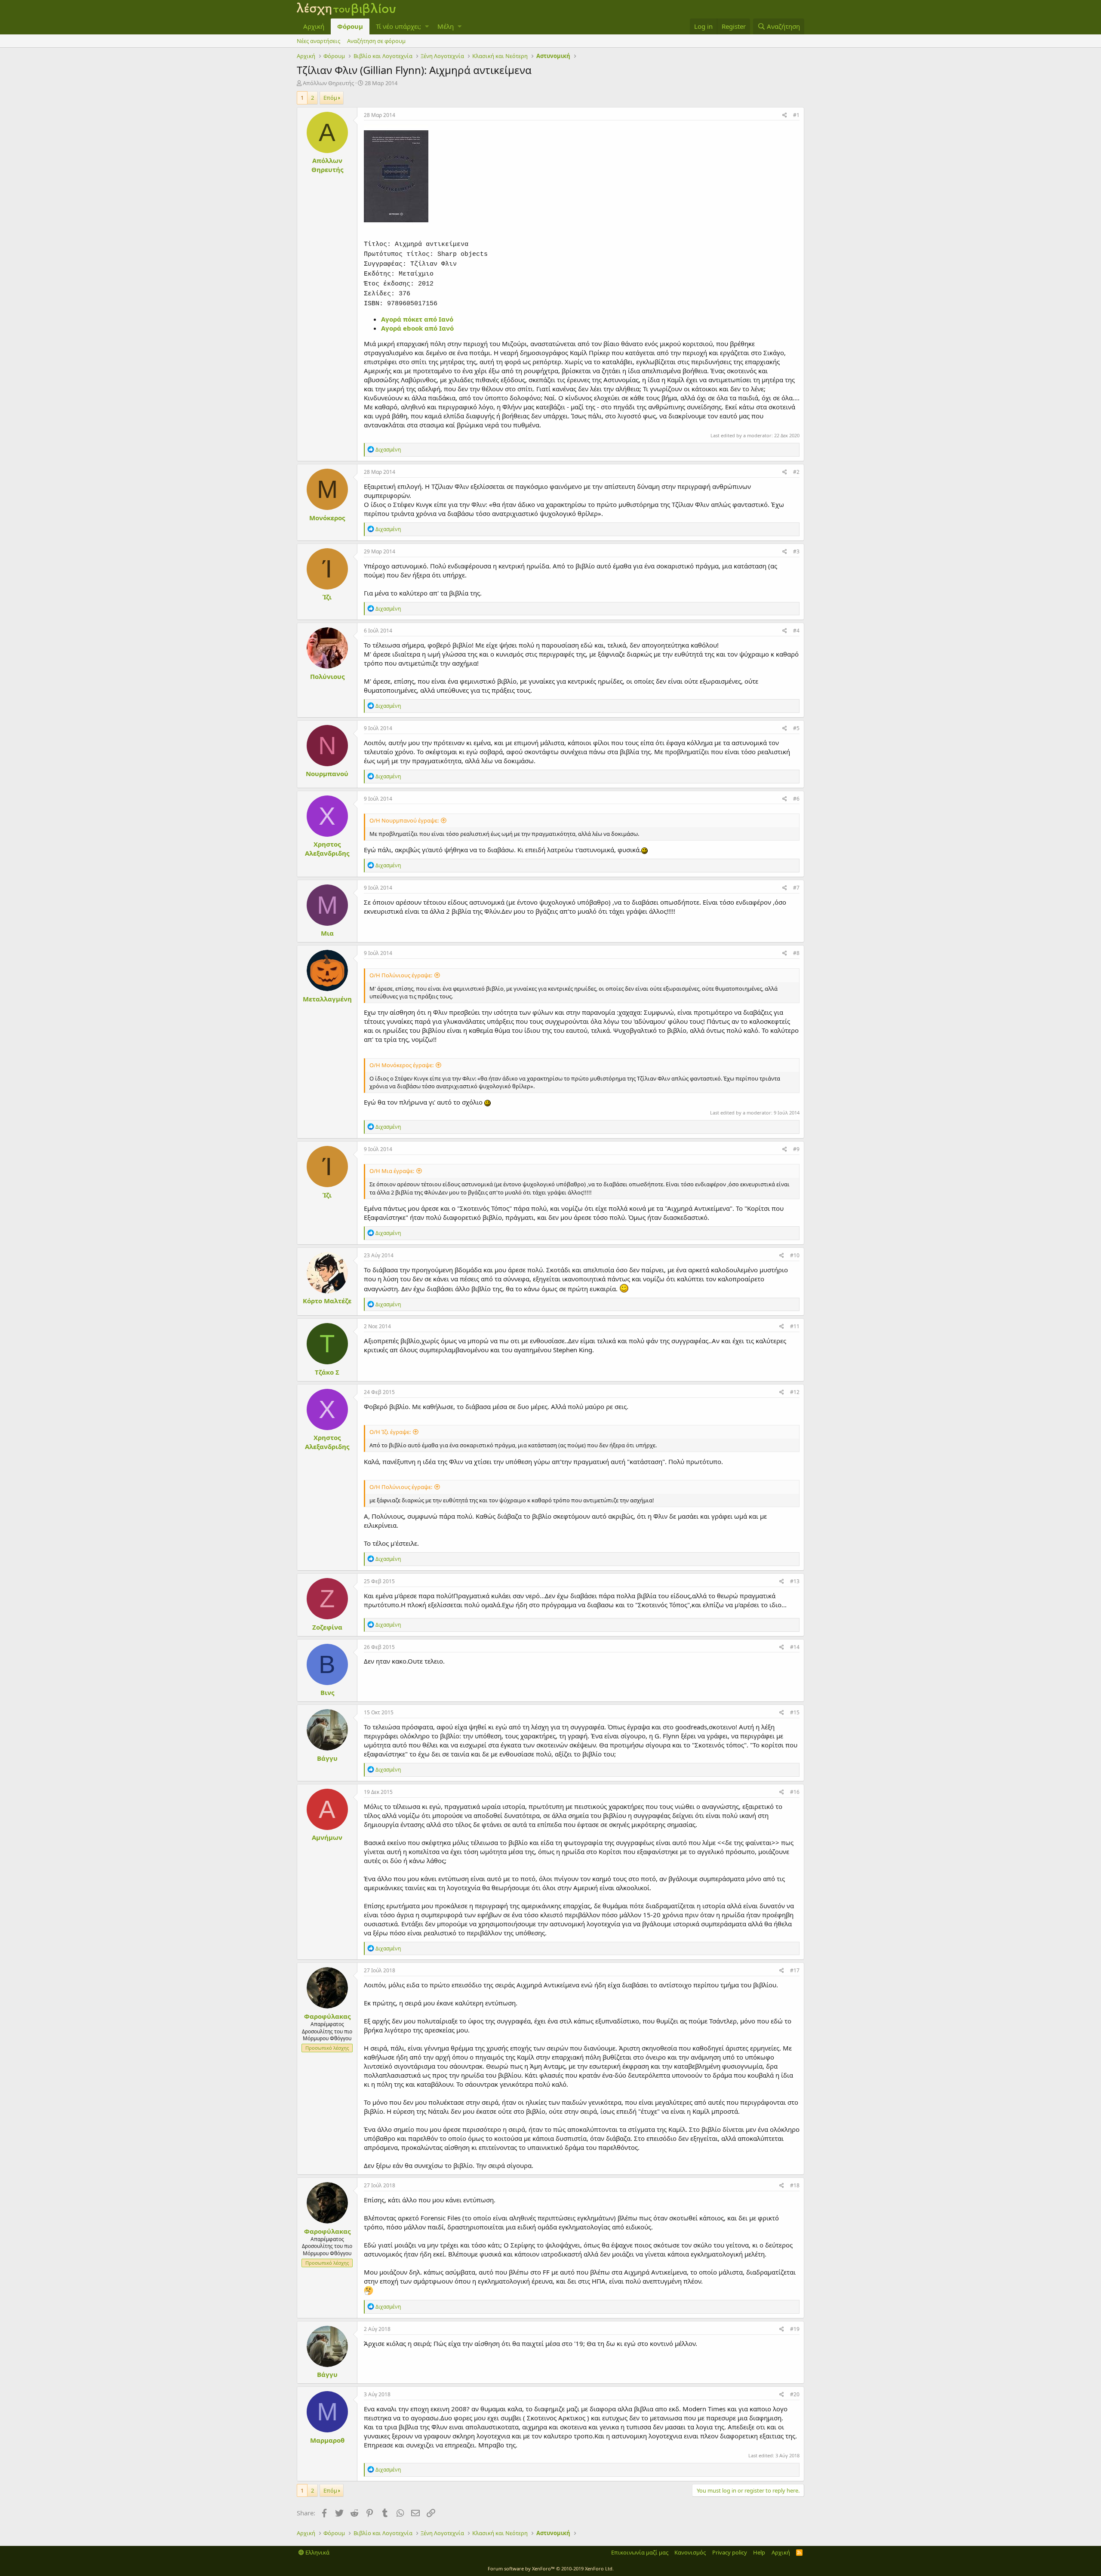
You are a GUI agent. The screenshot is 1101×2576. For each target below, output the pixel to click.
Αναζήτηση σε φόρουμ (376, 41)
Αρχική (314, 26)
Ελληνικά (317, 2552)
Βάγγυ (327, 1758)
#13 (795, 1581)
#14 (795, 1647)
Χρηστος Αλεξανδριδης (327, 849)
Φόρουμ (350, 26)
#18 (795, 2185)
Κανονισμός (690, 2552)
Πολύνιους (327, 676)
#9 (796, 1149)
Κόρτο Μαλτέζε (327, 1301)
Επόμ (330, 98)
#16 (795, 1792)
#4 (796, 631)
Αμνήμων (327, 1837)
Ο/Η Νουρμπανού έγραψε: (404, 820)
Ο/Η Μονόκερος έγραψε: (401, 1065)
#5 (796, 728)
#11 (795, 1326)
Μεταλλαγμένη (327, 999)
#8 (796, 953)
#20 (795, 2394)
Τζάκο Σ (327, 1372)
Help (759, 2552)
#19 (795, 2329)
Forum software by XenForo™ (551, 2568)
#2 (796, 472)
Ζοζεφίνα (327, 1627)
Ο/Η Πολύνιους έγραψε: (401, 975)
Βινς (327, 1692)
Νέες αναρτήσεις (318, 41)
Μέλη (446, 26)
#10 (795, 1255)
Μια (327, 933)
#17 (795, 1970)
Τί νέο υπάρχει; (398, 26)
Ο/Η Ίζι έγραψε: (390, 1432)
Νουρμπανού (327, 774)
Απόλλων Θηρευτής (328, 83)
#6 (796, 799)
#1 (796, 115)
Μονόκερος (327, 518)
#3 (796, 551)
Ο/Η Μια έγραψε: (392, 1171)
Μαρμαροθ (327, 2440)
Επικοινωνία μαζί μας (640, 2552)
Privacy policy (730, 2552)
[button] (427, 26)
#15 (795, 1712)
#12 (795, 1392)
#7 (796, 888)
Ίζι (327, 597)
